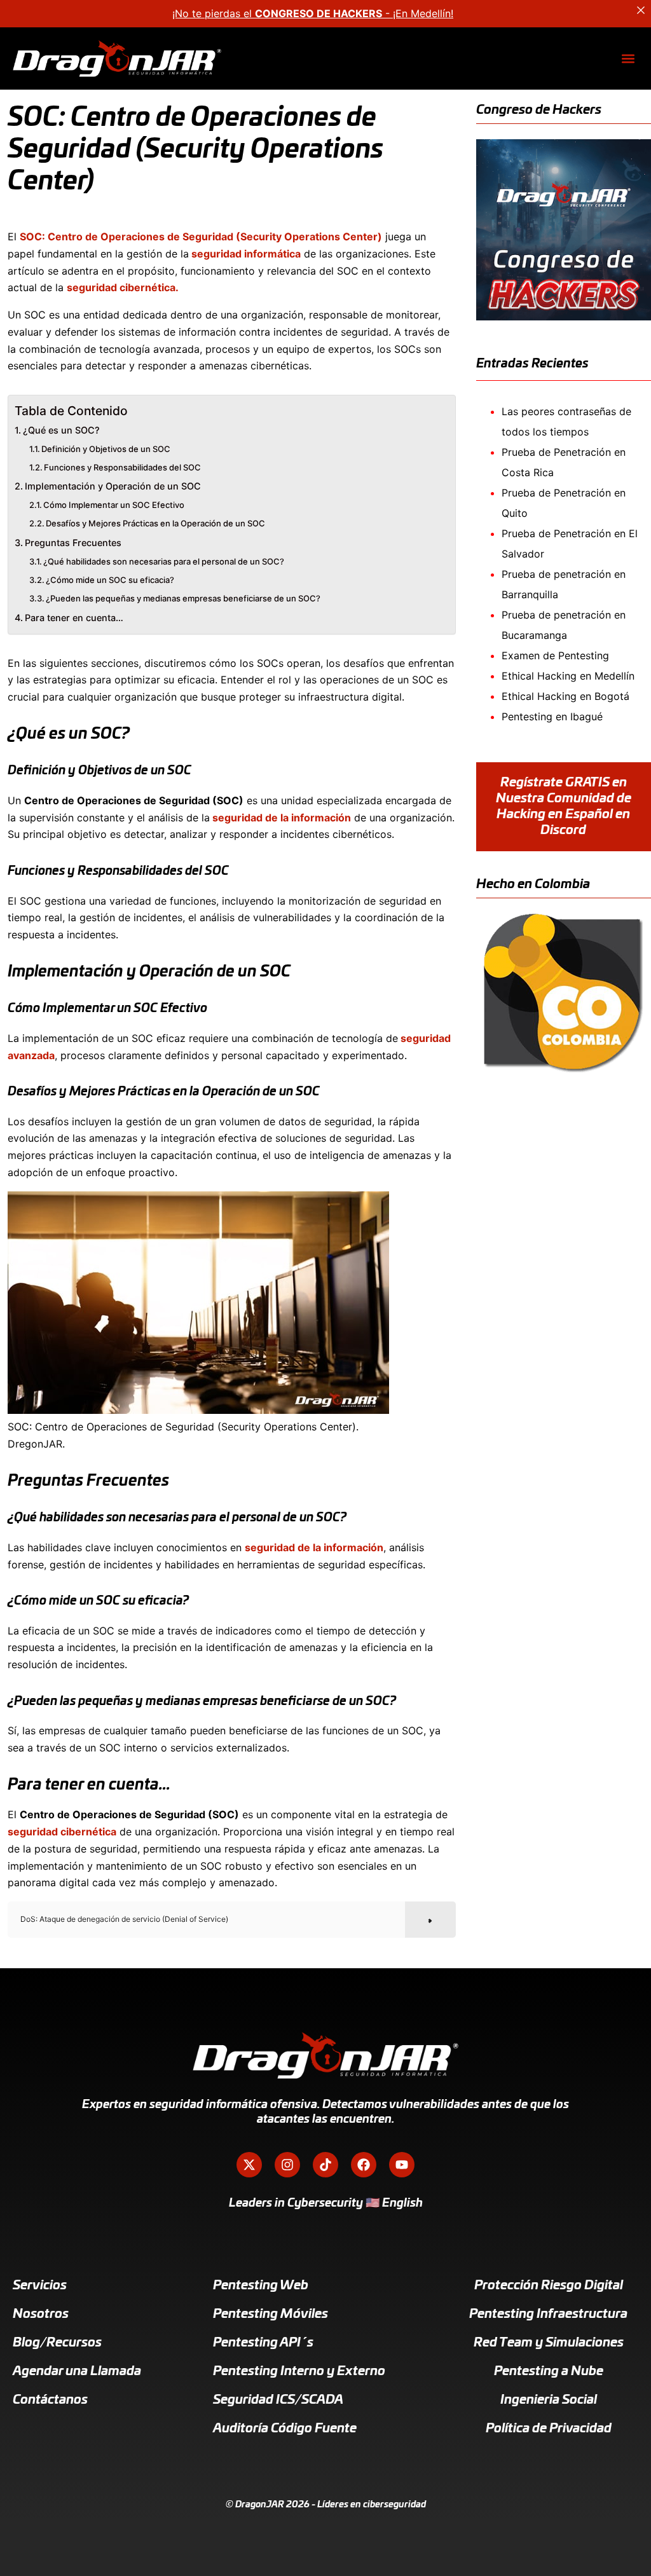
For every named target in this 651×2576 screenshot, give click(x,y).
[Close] (641, 10)
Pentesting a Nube (549, 2371)
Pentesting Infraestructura (548, 2314)
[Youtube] (402, 2165)
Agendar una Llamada (77, 2371)
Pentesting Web (261, 2285)
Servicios (40, 2285)
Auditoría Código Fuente (285, 2429)
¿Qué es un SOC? (61, 430)
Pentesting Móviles (271, 2314)
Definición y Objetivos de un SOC (106, 449)
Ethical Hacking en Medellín (568, 676)
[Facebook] (364, 2165)
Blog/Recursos (57, 2343)
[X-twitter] (249, 2165)
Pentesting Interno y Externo (299, 2371)
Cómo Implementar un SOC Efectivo (114, 505)
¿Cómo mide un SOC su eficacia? (110, 580)
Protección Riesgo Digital (549, 2285)
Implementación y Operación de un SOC (113, 486)
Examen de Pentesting (555, 655)
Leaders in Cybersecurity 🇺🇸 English (326, 2203)
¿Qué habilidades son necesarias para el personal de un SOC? (164, 561)
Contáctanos (50, 2400)
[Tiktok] (325, 2165)
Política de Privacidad (549, 2429)
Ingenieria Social (549, 2400)
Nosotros (41, 2314)
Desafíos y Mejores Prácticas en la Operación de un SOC (155, 523)
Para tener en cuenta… (74, 618)
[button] (628, 59)
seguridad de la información (280, 818)
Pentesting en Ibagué (552, 716)
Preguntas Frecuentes (73, 543)
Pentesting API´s (263, 2343)
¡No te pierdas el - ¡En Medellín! (313, 13)
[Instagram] (287, 2165)
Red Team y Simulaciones (549, 2343)
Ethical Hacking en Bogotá (565, 696)
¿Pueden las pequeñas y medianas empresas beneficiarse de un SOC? (183, 598)
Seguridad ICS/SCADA (278, 2400)
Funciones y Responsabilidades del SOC (122, 467)
